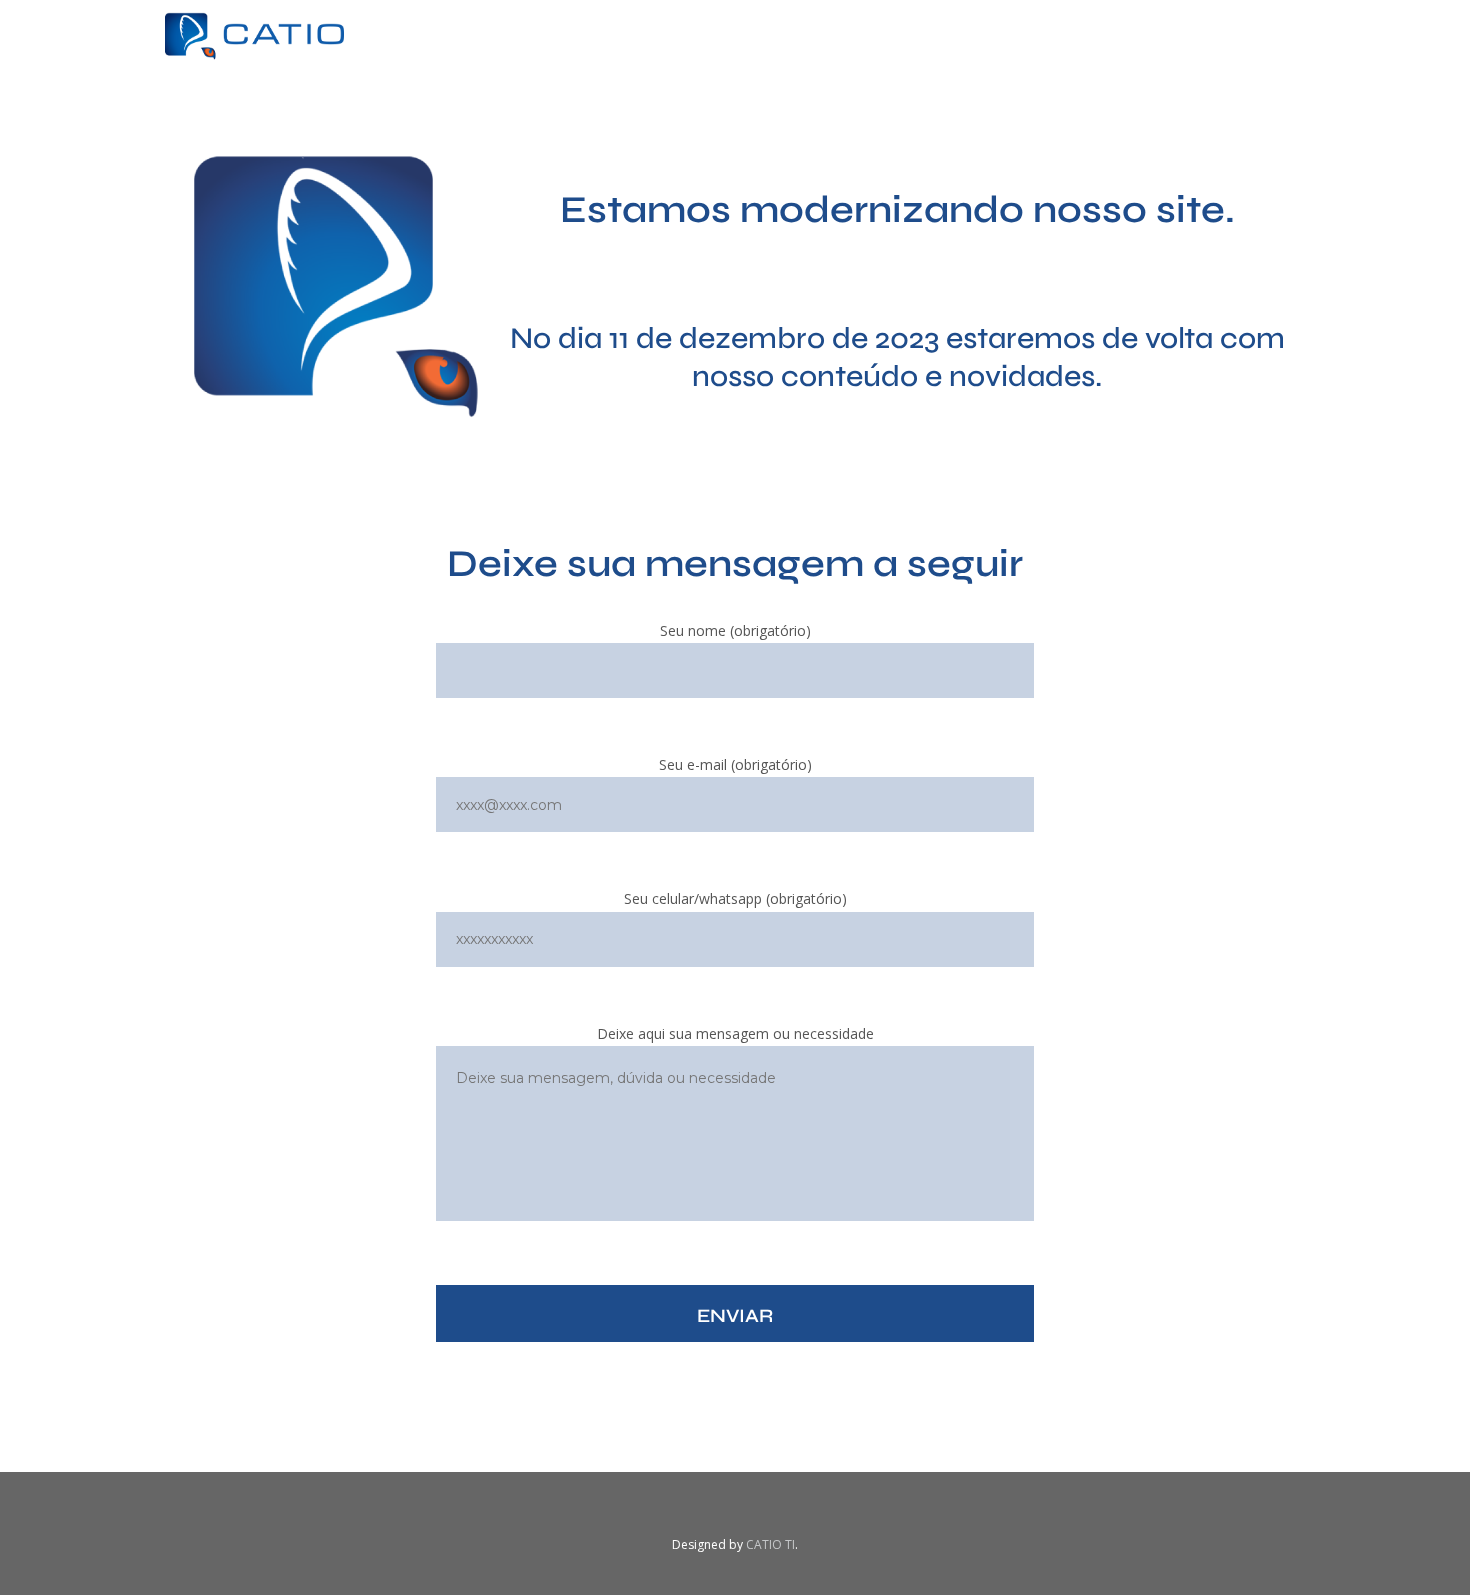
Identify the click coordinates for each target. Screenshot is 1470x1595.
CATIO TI (770, 1544)
